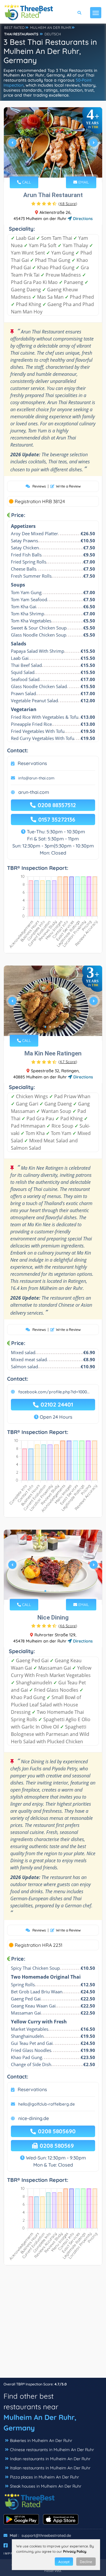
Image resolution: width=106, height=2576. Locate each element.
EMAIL (83, 182)
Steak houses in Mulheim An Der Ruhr (46, 2486)
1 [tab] (45, 168)
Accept (64, 2562)
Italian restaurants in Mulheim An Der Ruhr (50, 2468)
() (68, 204)
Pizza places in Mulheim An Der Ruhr (44, 2477)
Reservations (32, 763)
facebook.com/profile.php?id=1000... (54, 1392)
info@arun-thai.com (36, 778)
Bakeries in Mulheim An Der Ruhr (41, 2440)
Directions (82, 219)
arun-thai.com (34, 792)
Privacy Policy (75, 2551)
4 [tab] (59, 168)
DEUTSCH (53, 34)
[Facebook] (6, 2545)
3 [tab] (55, 168)
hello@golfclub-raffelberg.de (47, 2104)
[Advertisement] (53, 2324)
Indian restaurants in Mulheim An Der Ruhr (50, 2459)
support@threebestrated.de (46, 2535)
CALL (26, 182)
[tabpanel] (53, 145)
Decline (86, 2562)
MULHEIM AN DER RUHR (50, 28)
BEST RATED (14, 28)
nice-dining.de (34, 2118)
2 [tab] (50, 168)
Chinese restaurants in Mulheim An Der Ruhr (52, 2450)
